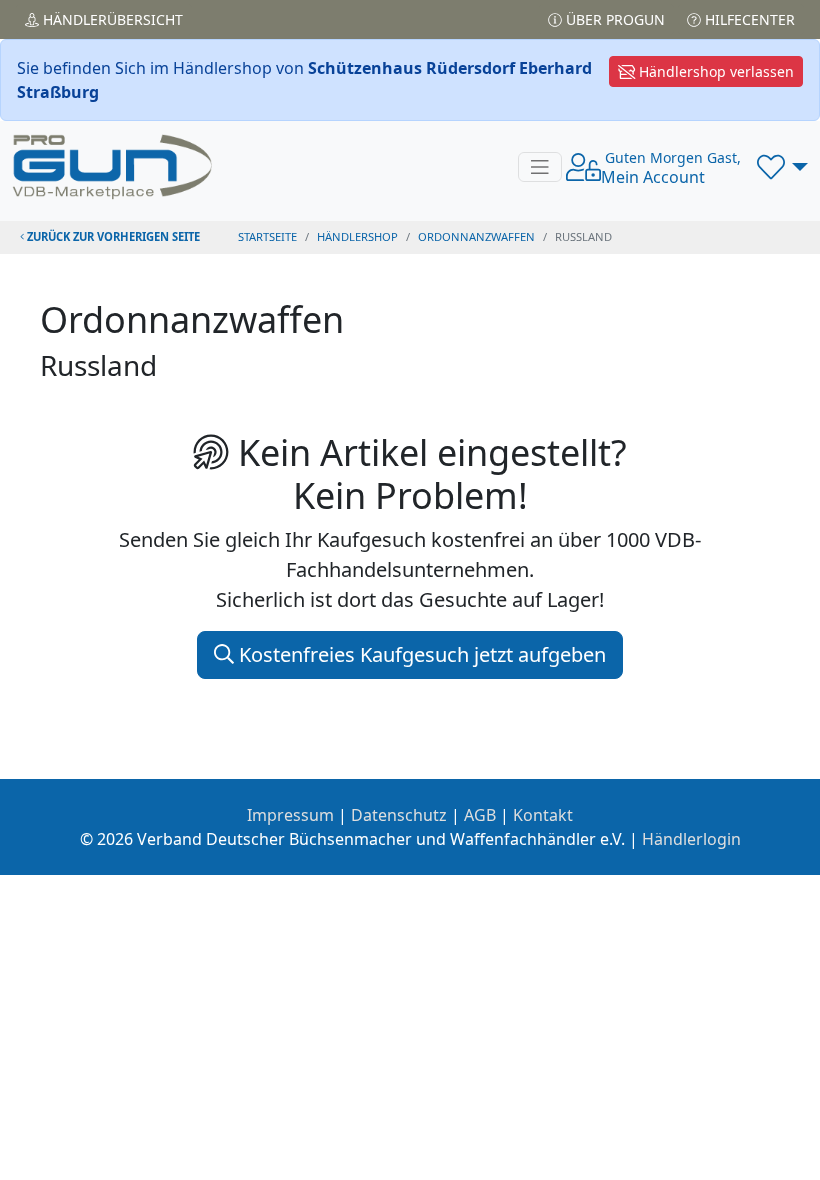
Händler (111, 19)
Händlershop (357, 236)
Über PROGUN (613, 19)
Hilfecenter (748, 19)
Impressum (290, 815)
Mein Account (671, 168)
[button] (782, 167)
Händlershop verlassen (714, 71)
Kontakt (543, 815)
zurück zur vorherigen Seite (112, 236)
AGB (480, 815)
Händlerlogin (691, 839)
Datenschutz (399, 815)
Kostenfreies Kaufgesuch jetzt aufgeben (420, 654)
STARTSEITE (267, 236)
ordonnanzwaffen (476, 236)
